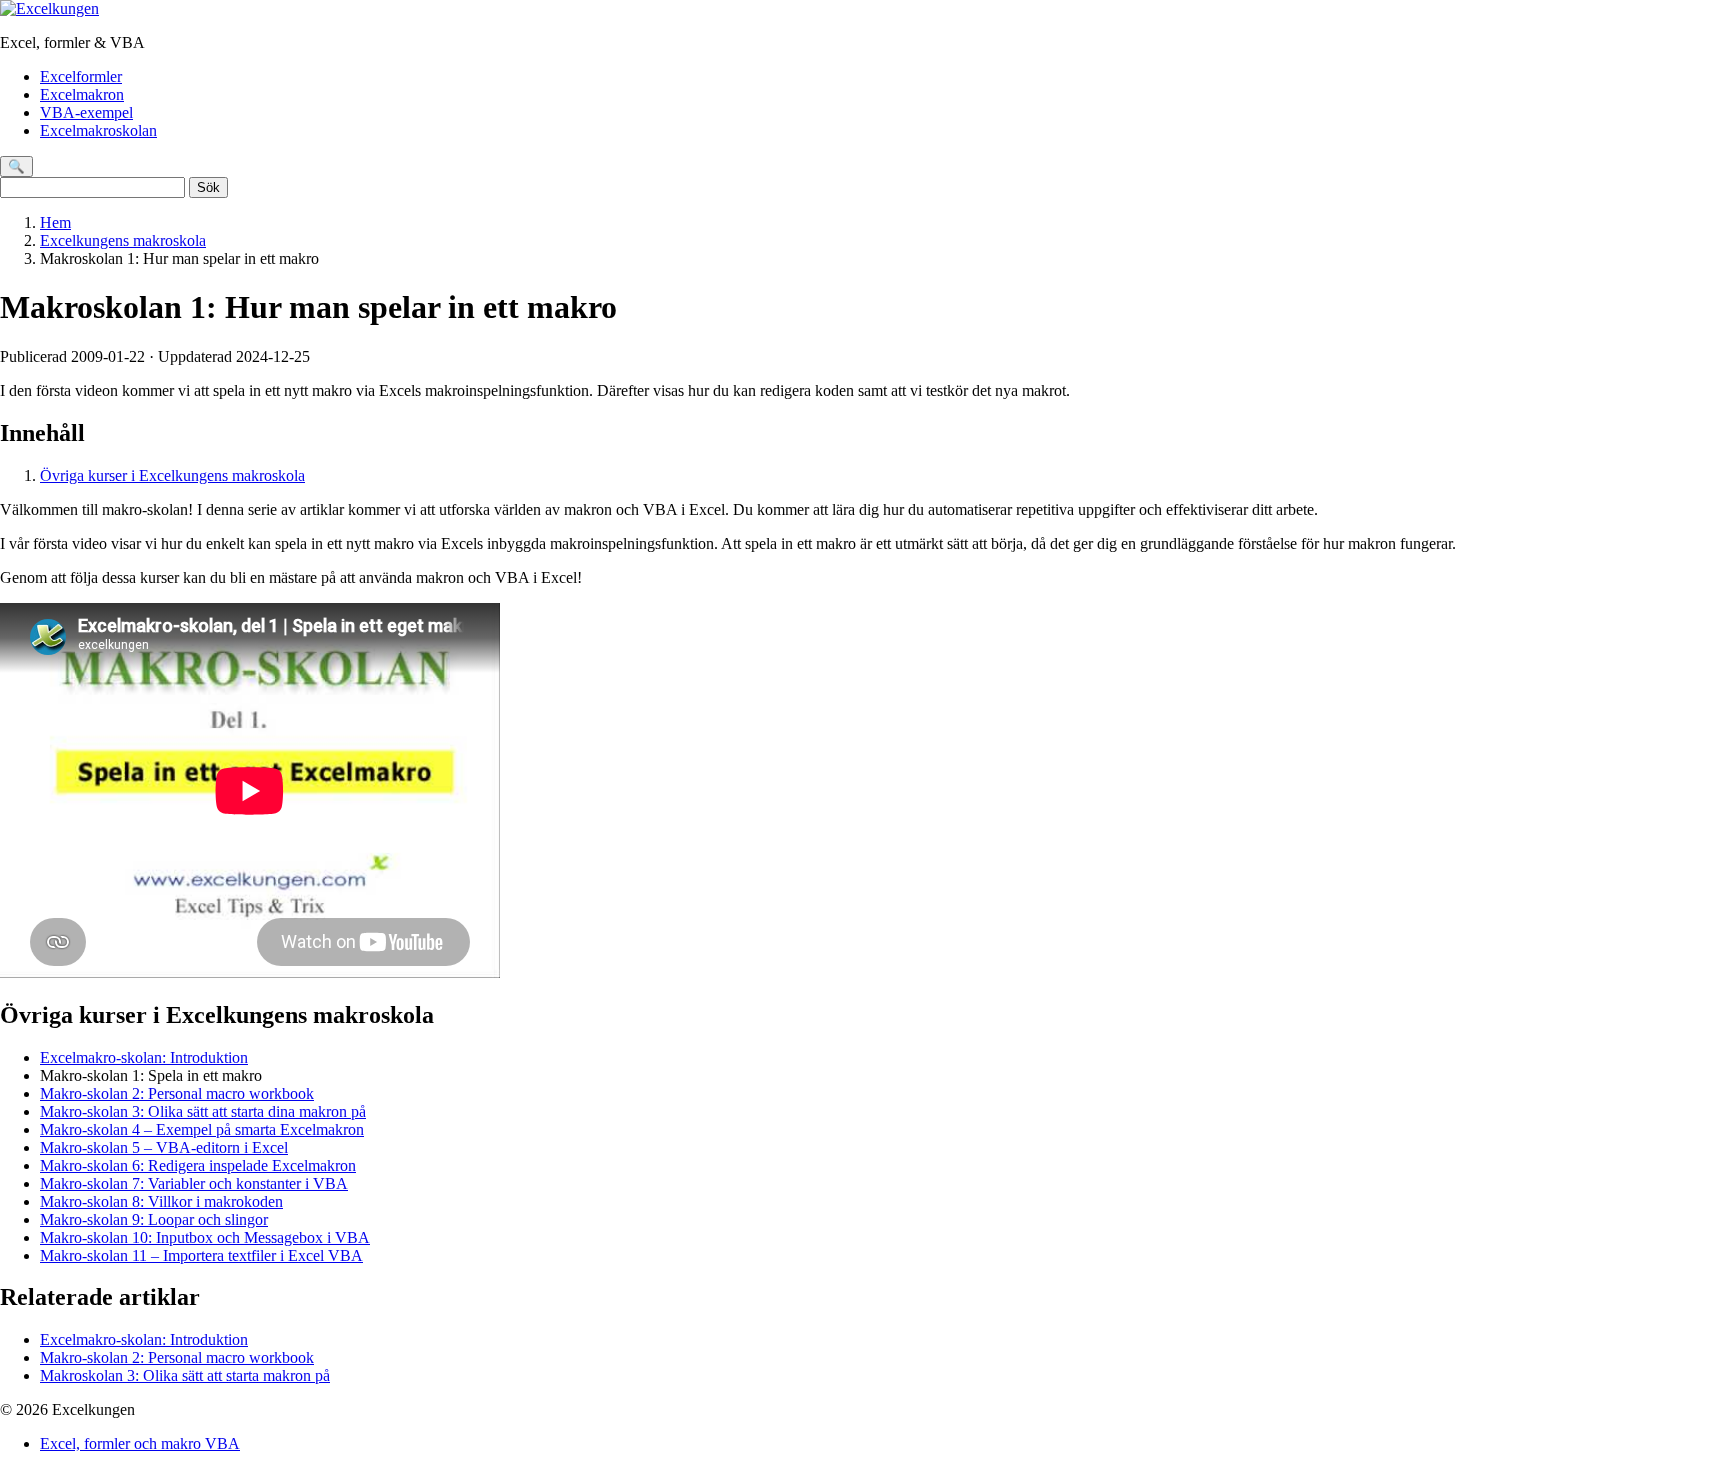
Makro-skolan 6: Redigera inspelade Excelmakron (198, 1165)
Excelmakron (82, 94)
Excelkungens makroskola (123, 240)
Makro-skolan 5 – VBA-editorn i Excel (164, 1147)
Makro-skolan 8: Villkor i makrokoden (161, 1201)
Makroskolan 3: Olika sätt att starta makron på (185, 1375)
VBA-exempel (86, 112)
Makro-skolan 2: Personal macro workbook (177, 1093)
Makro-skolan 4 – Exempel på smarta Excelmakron (202, 1129)
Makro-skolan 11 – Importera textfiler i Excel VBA (201, 1255)
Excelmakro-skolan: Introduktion (144, 1057)
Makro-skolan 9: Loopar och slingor (154, 1219)
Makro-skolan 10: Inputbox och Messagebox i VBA (205, 1237)
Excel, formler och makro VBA (140, 1443)
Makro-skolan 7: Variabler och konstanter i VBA (194, 1183)
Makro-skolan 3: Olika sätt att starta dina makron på (203, 1111)
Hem (55, 222)
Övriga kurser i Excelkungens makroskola (172, 475)
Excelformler (81, 76)
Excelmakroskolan (98, 130)
